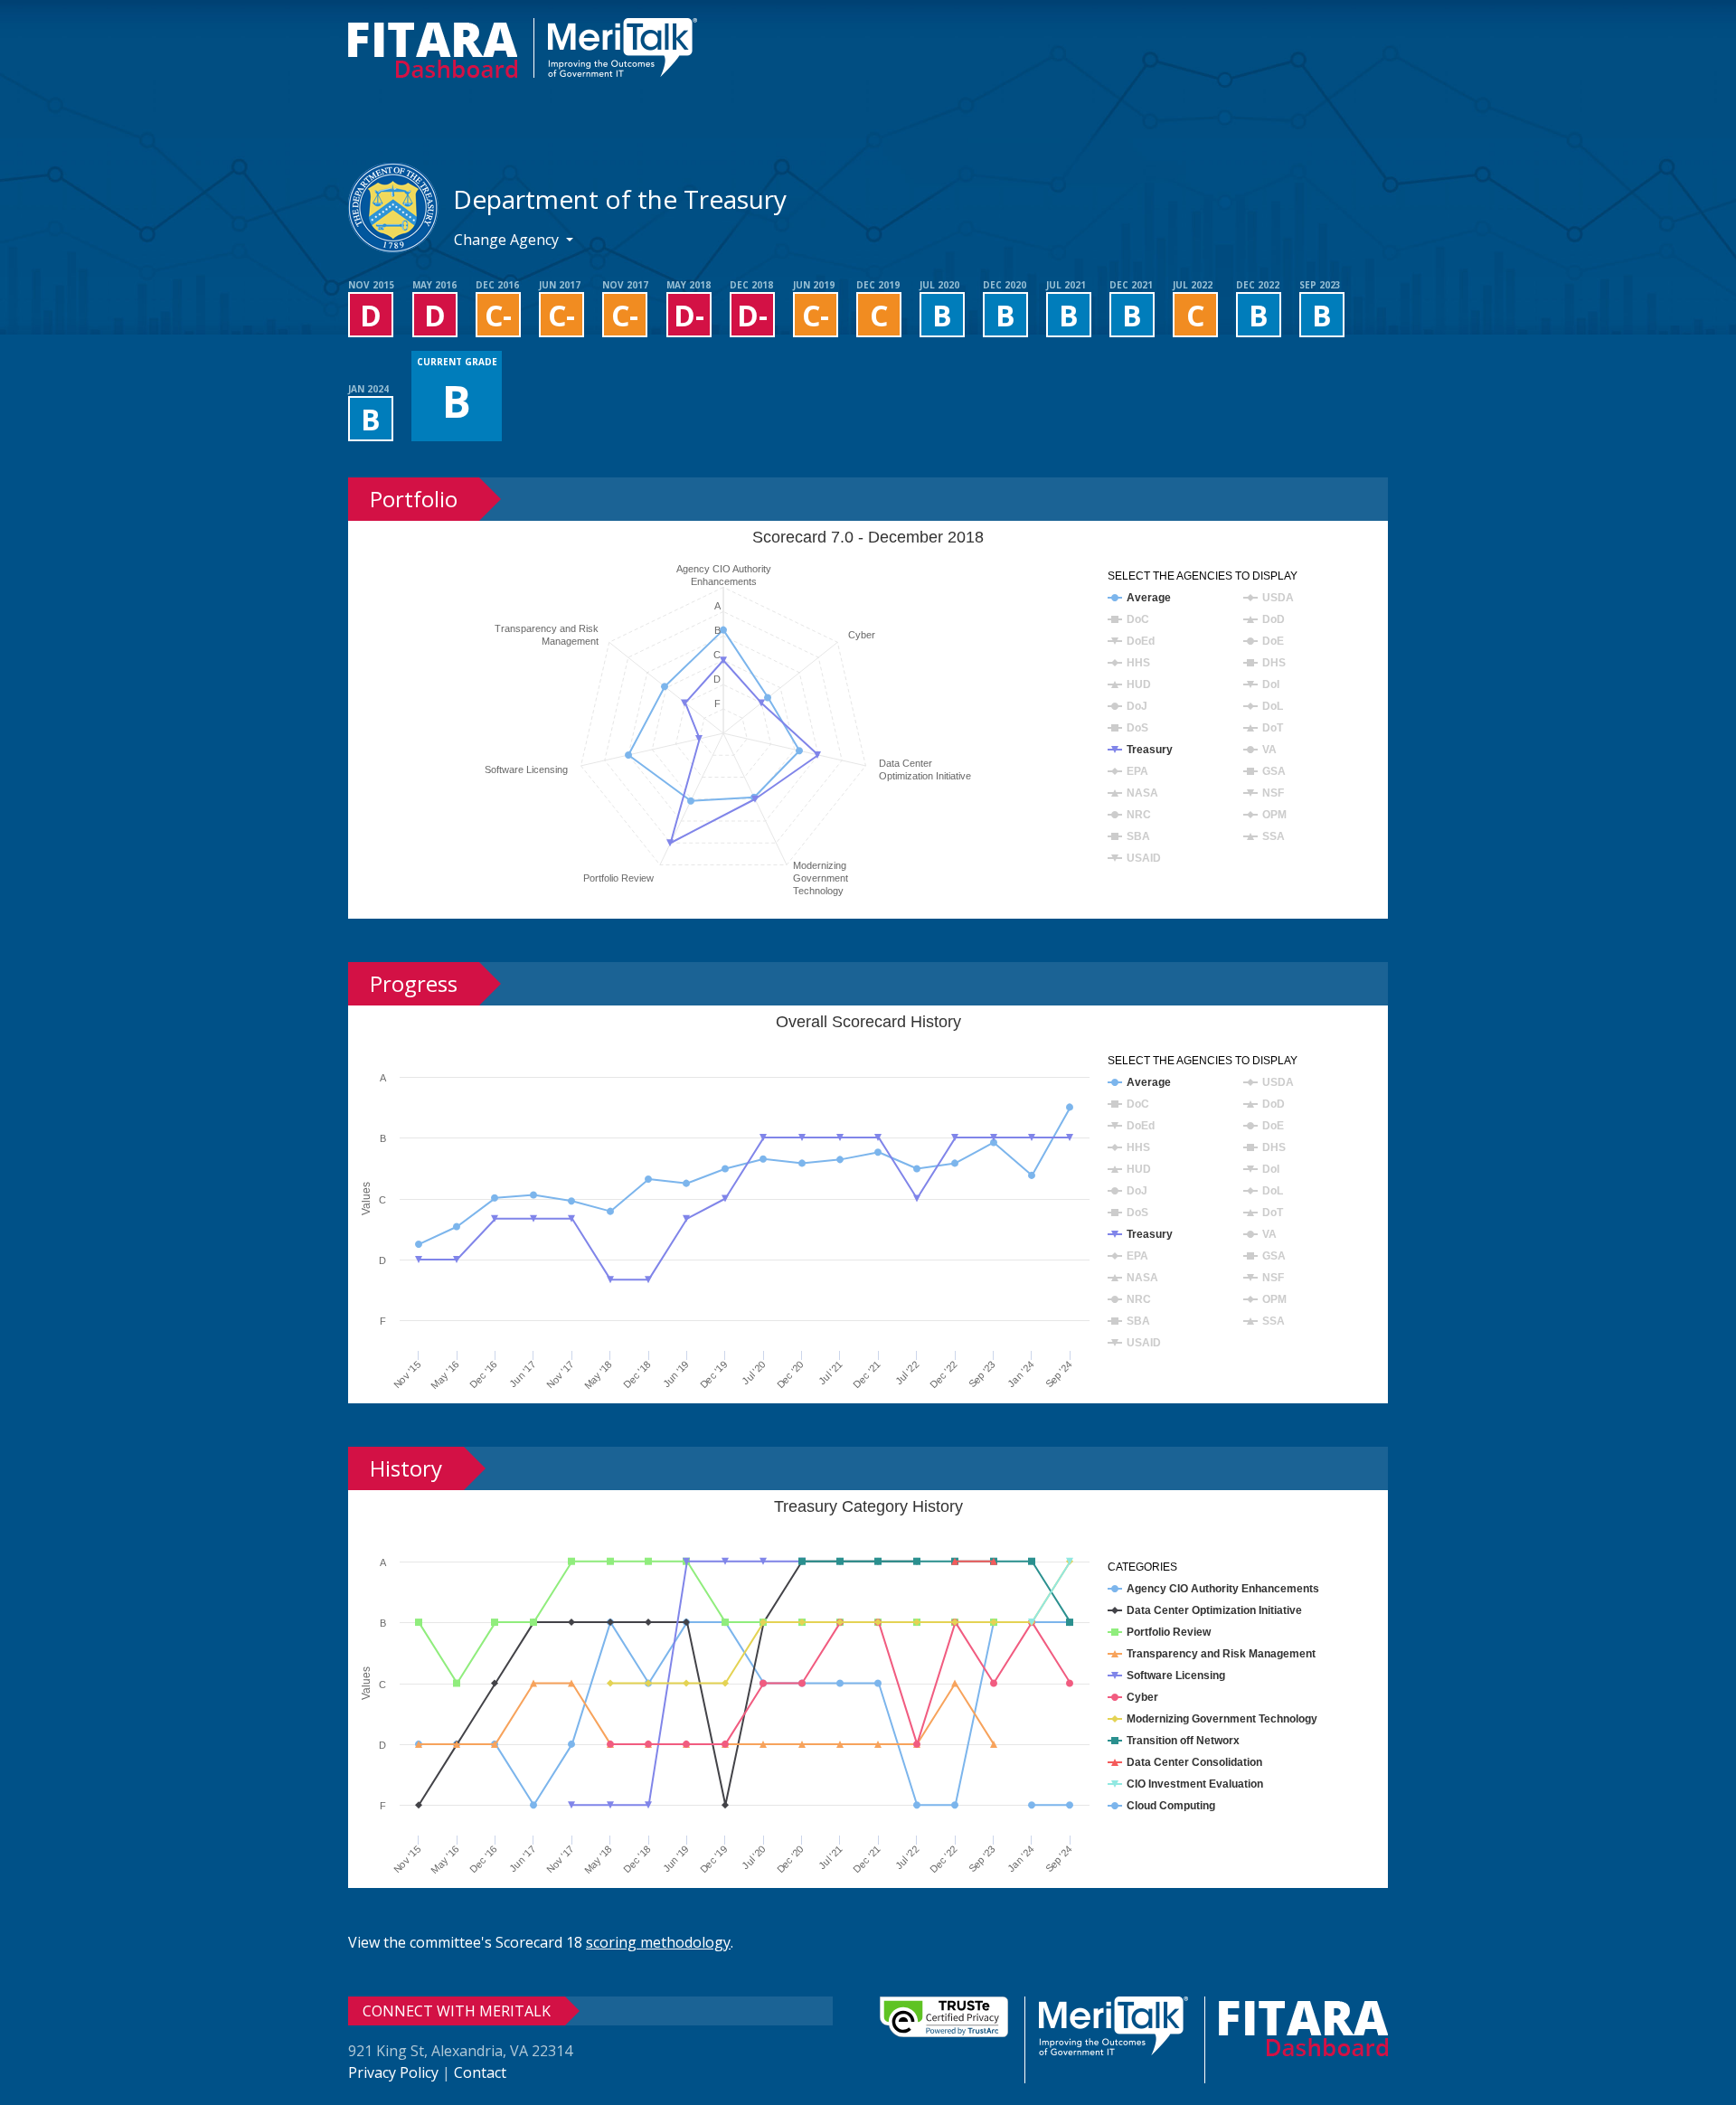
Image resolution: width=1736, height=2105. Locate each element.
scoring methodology (658, 1942)
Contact (480, 2072)
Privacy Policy (393, 2072)
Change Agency (508, 240)
